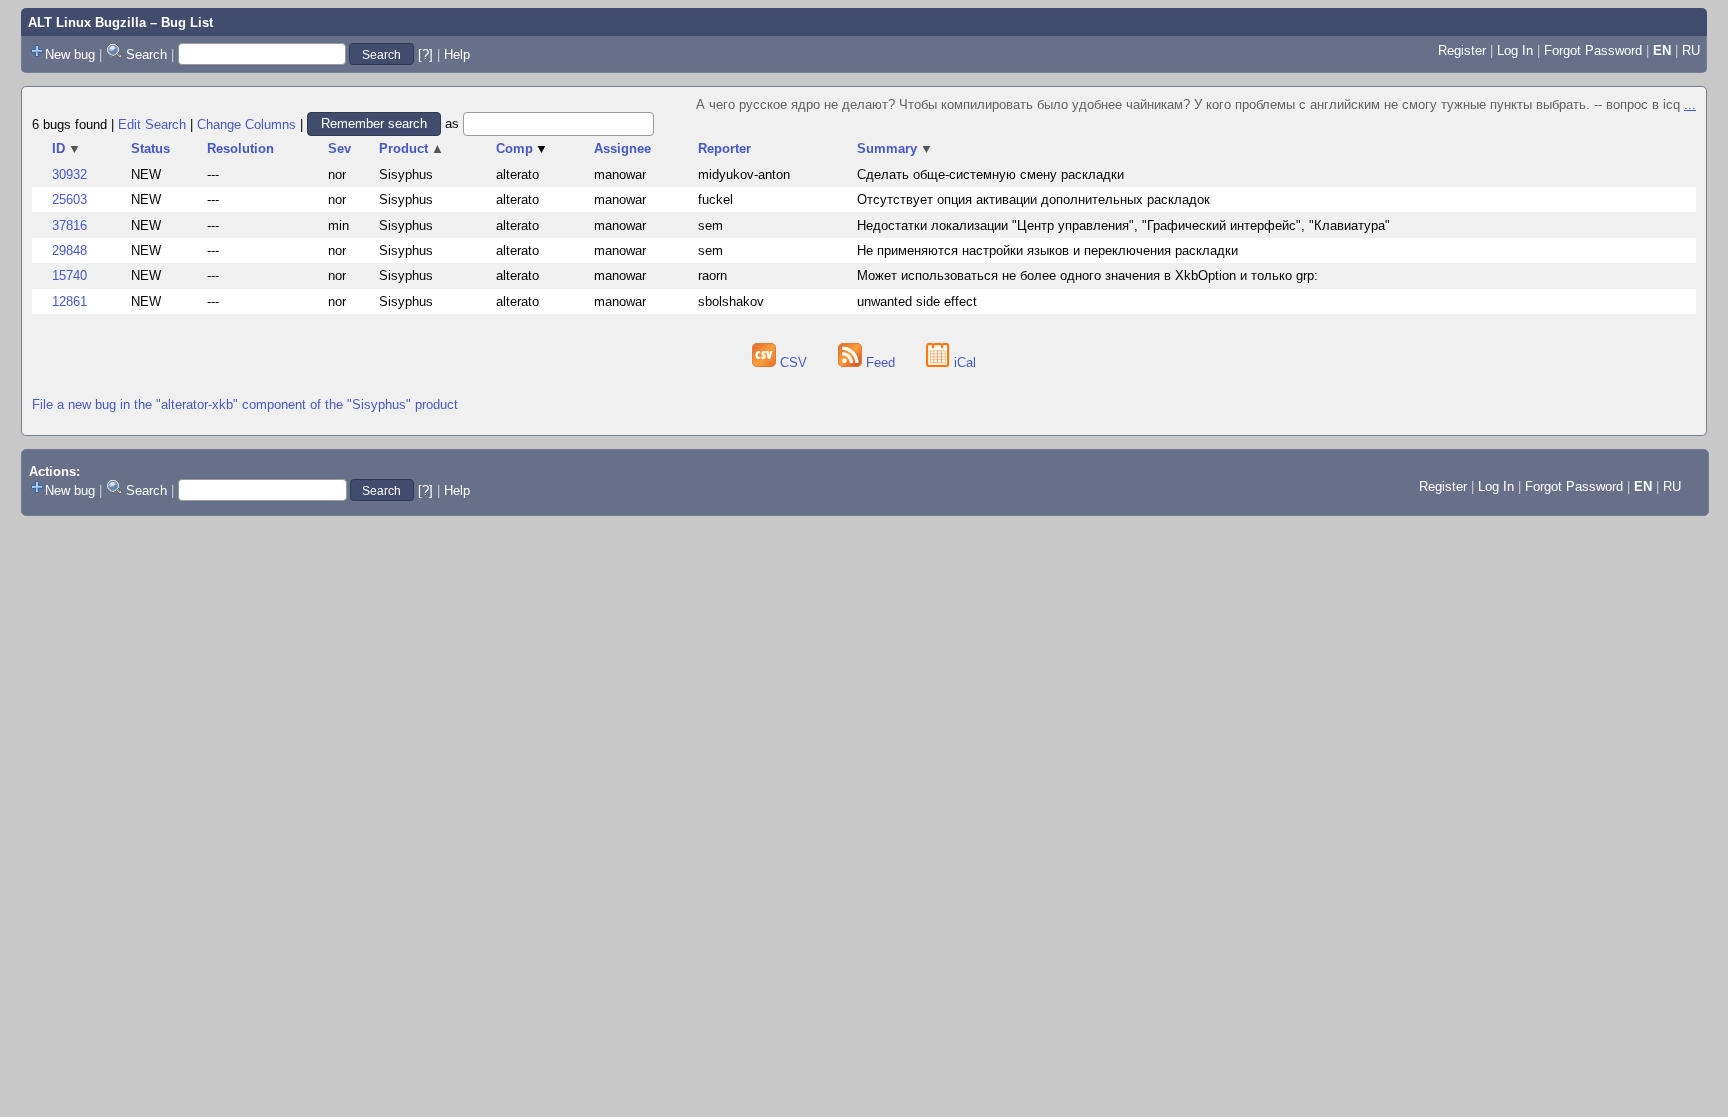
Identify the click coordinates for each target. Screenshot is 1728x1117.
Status (150, 148)
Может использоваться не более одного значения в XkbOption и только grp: (1087, 275)
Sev (339, 148)
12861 (69, 301)
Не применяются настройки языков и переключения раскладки (1047, 250)
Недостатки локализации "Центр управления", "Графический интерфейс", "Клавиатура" (1123, 225)
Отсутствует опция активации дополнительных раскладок (1033, 199)
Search (146, 54)
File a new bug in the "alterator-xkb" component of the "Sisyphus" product (245, 404)
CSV (793, 362)
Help (457, 54)
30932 (69, 174)
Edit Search (152, 123)
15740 (69, 275)
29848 (69, 250)
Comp (522, 148)
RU (1691, 50)
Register (1462, 50)
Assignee (622, 148)
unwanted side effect (917, 301)
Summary (895, 148)
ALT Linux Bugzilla (87, 22)
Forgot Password (1593, 50)
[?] (425, 54)
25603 (69, 199)
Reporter (724, 148)
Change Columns (246, 123)
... (1690, 104)
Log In (1515, 50)
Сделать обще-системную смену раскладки (990, 174)
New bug (70, 54)
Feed (880, 362)
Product (411, 148)
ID (66, 148)
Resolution (240, 148)
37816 (69, 225)
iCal (963, 362)
